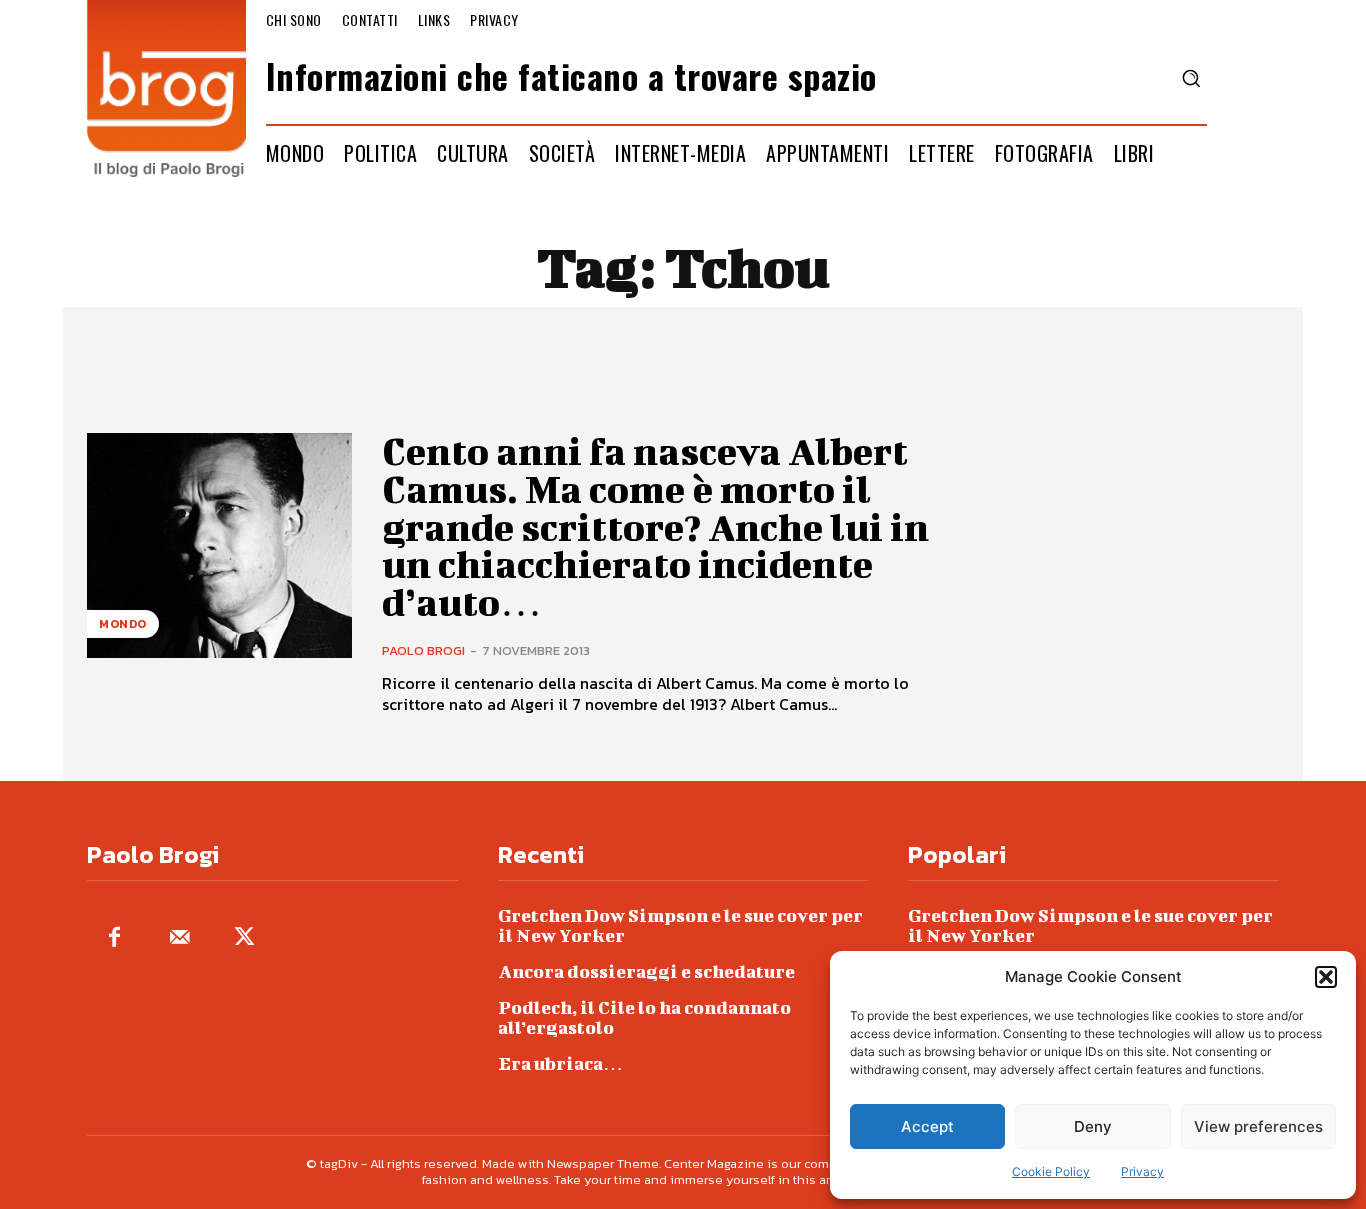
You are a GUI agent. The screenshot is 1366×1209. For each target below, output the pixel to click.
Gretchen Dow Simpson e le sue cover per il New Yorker (680, 925)
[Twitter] (244, 938)
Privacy (1142, 1171)
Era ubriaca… (560, 1063)
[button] (1326, 977)
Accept (927, 1126)
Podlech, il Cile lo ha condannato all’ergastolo (644, 1017)
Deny (1093, 1126)
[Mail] (179, 938)
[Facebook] (114, 938)
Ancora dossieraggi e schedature (646, 971)
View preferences (1258, 1126)
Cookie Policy (1051, 1171)
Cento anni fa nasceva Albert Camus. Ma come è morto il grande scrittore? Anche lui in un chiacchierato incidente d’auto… (655, 526)
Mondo (123, 624)
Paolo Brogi (423, 650)
